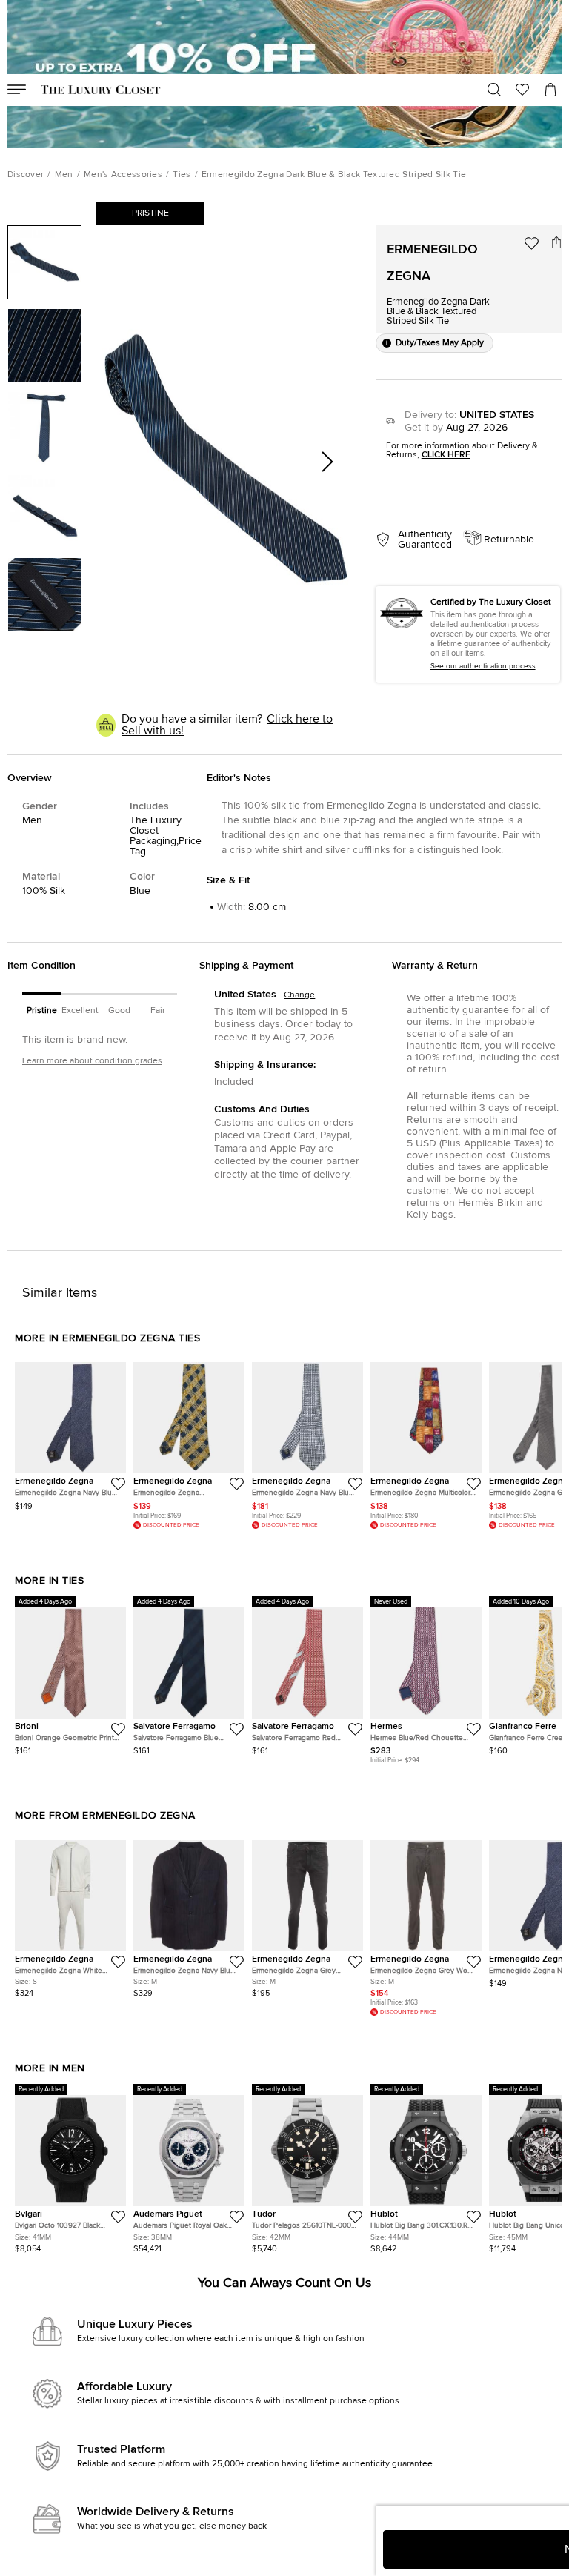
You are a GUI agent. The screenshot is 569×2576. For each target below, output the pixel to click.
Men (64, 175)
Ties (182, 175)
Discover (26, 175)
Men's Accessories (123, 175)
